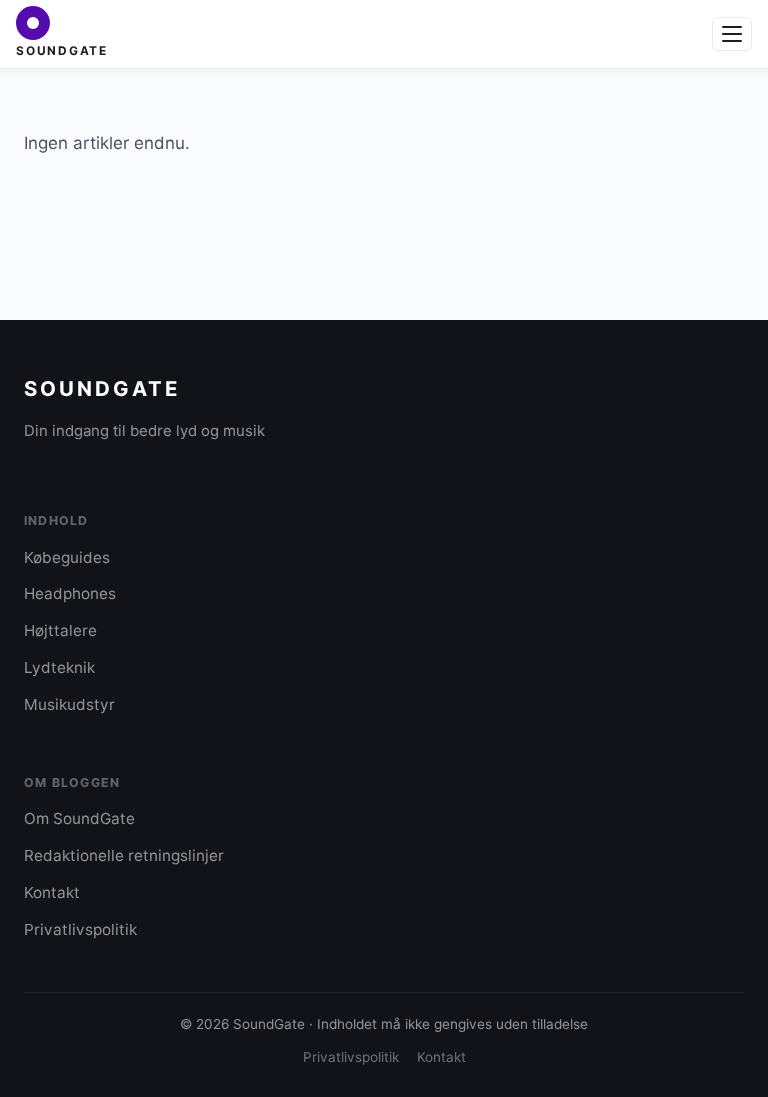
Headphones (70, 593)
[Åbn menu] (732, 34)
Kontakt (52, 892)
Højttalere (60, 630)
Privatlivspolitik (80, 929)
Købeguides (67, 557)
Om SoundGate (79, 818)
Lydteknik (59, 667)
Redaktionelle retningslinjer (124, 855)
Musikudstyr (69, 704)
